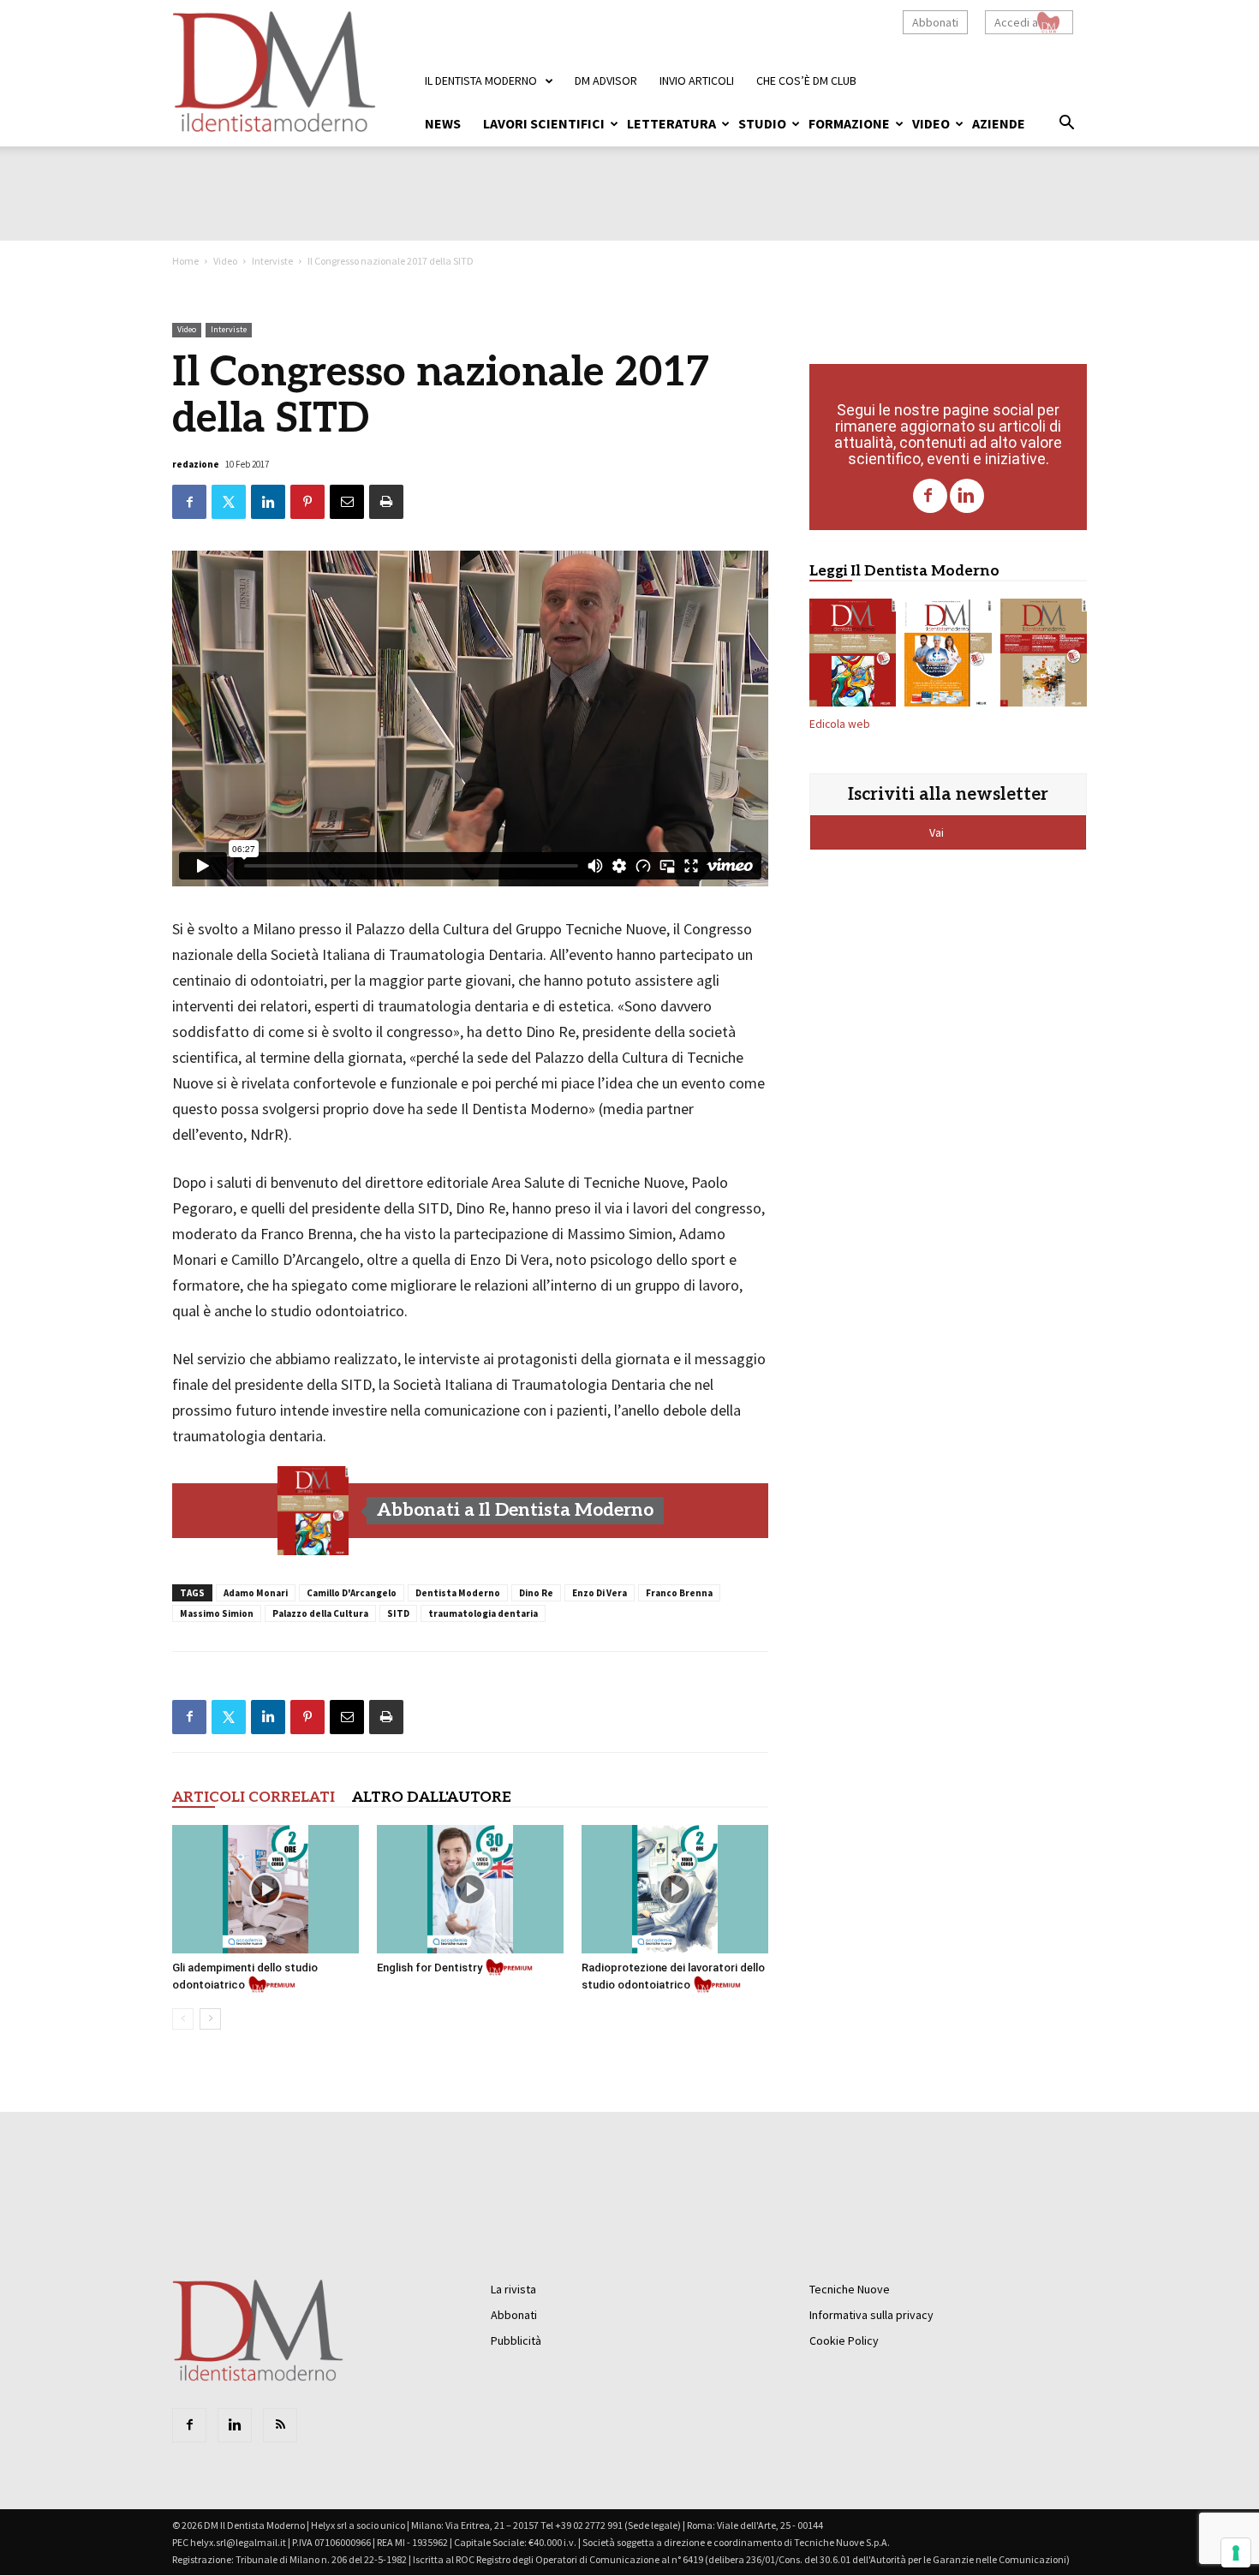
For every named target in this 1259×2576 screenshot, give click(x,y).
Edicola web (840, 724)
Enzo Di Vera (600, 1593)
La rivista (513, 2289)
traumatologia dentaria (483, 1613)
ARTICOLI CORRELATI (254, 1798)
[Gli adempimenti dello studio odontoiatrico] (266, 1889)
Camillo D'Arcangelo (352, 1593)
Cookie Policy (844, 2340)
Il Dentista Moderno (481, 80)
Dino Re (536, 1593)
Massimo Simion (217, 1613)
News (443, 123)
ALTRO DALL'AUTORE (432, 1798)
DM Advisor (606, 80)
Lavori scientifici (544, 123)
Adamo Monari (256, 1593)
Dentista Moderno (458, 1593)
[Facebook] (930, 496)
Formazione (849, 123)
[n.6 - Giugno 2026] (948, 656)
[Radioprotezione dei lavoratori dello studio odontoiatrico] (675, 1889)
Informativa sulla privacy (871, 2315)
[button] (1066, 125)
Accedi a (1016, 22)
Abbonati (935, 22)
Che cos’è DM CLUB (806, 80)
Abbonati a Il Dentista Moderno (515, 1510)
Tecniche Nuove (850, 2289)
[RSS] (280, 2425)
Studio (762, 123)
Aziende (999, 123)
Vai (938, 832)
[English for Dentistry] (470, 1889)
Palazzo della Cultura (320, 1613)
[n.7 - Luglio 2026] (313, 1511)
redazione (196, 464)
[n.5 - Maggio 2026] (1044, 656)
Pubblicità (516, 2340)
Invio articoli (697, 80)
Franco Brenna (679, 1593)
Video (931, 123)
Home (185, 261)
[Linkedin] (967, 496)
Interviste (272, 261)
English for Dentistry (430, 1968)
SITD (398, 1613)
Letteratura (671, 123)
